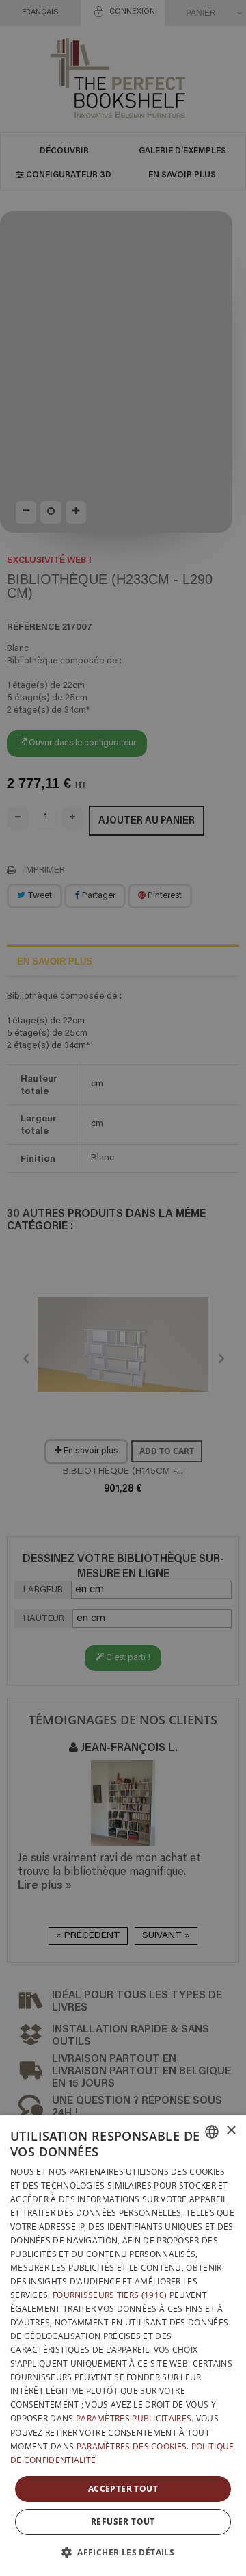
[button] (123, 2552)
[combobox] (212, 2132)
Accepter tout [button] (123, 2489)
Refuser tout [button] (123, 2522)
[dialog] (123, 2345)
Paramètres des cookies (132, 2446)
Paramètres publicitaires (134, 2418)
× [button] (231, 2131)
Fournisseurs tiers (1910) (110, 2295)
